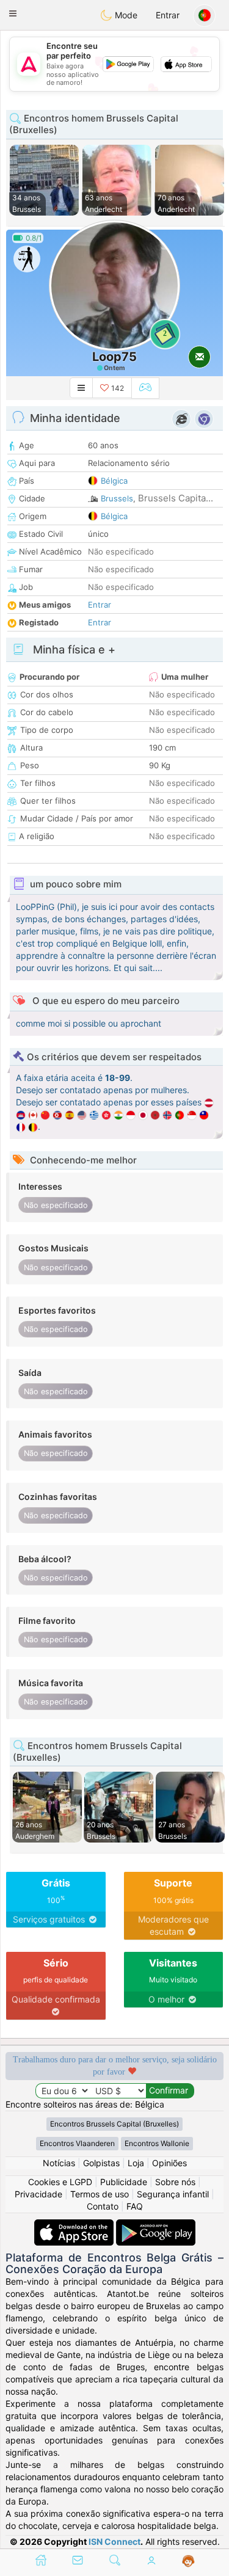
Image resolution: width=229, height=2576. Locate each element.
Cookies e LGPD (60, 2182)
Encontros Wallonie (157, 2143)
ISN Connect (114, 2541)
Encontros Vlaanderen (77, 2143)
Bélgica (114, 481)
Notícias (59, 2163)
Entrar (168, 15)
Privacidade (38, 2194)
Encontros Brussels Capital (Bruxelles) (114, 2124)
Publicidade (124, 2182)
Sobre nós (175, 2182)
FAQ (135, 2206)
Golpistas (101, 2163)
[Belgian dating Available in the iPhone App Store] (75, 2225)
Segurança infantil (173, 2194)
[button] (13, 13)
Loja (136, 2163)
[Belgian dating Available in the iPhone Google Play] (156, 2225)
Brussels (117, 498)
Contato (103, 2206)
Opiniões (169, 2163)
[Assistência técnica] (188, 2561)
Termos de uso (100, 2194)
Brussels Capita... (176, 498)
